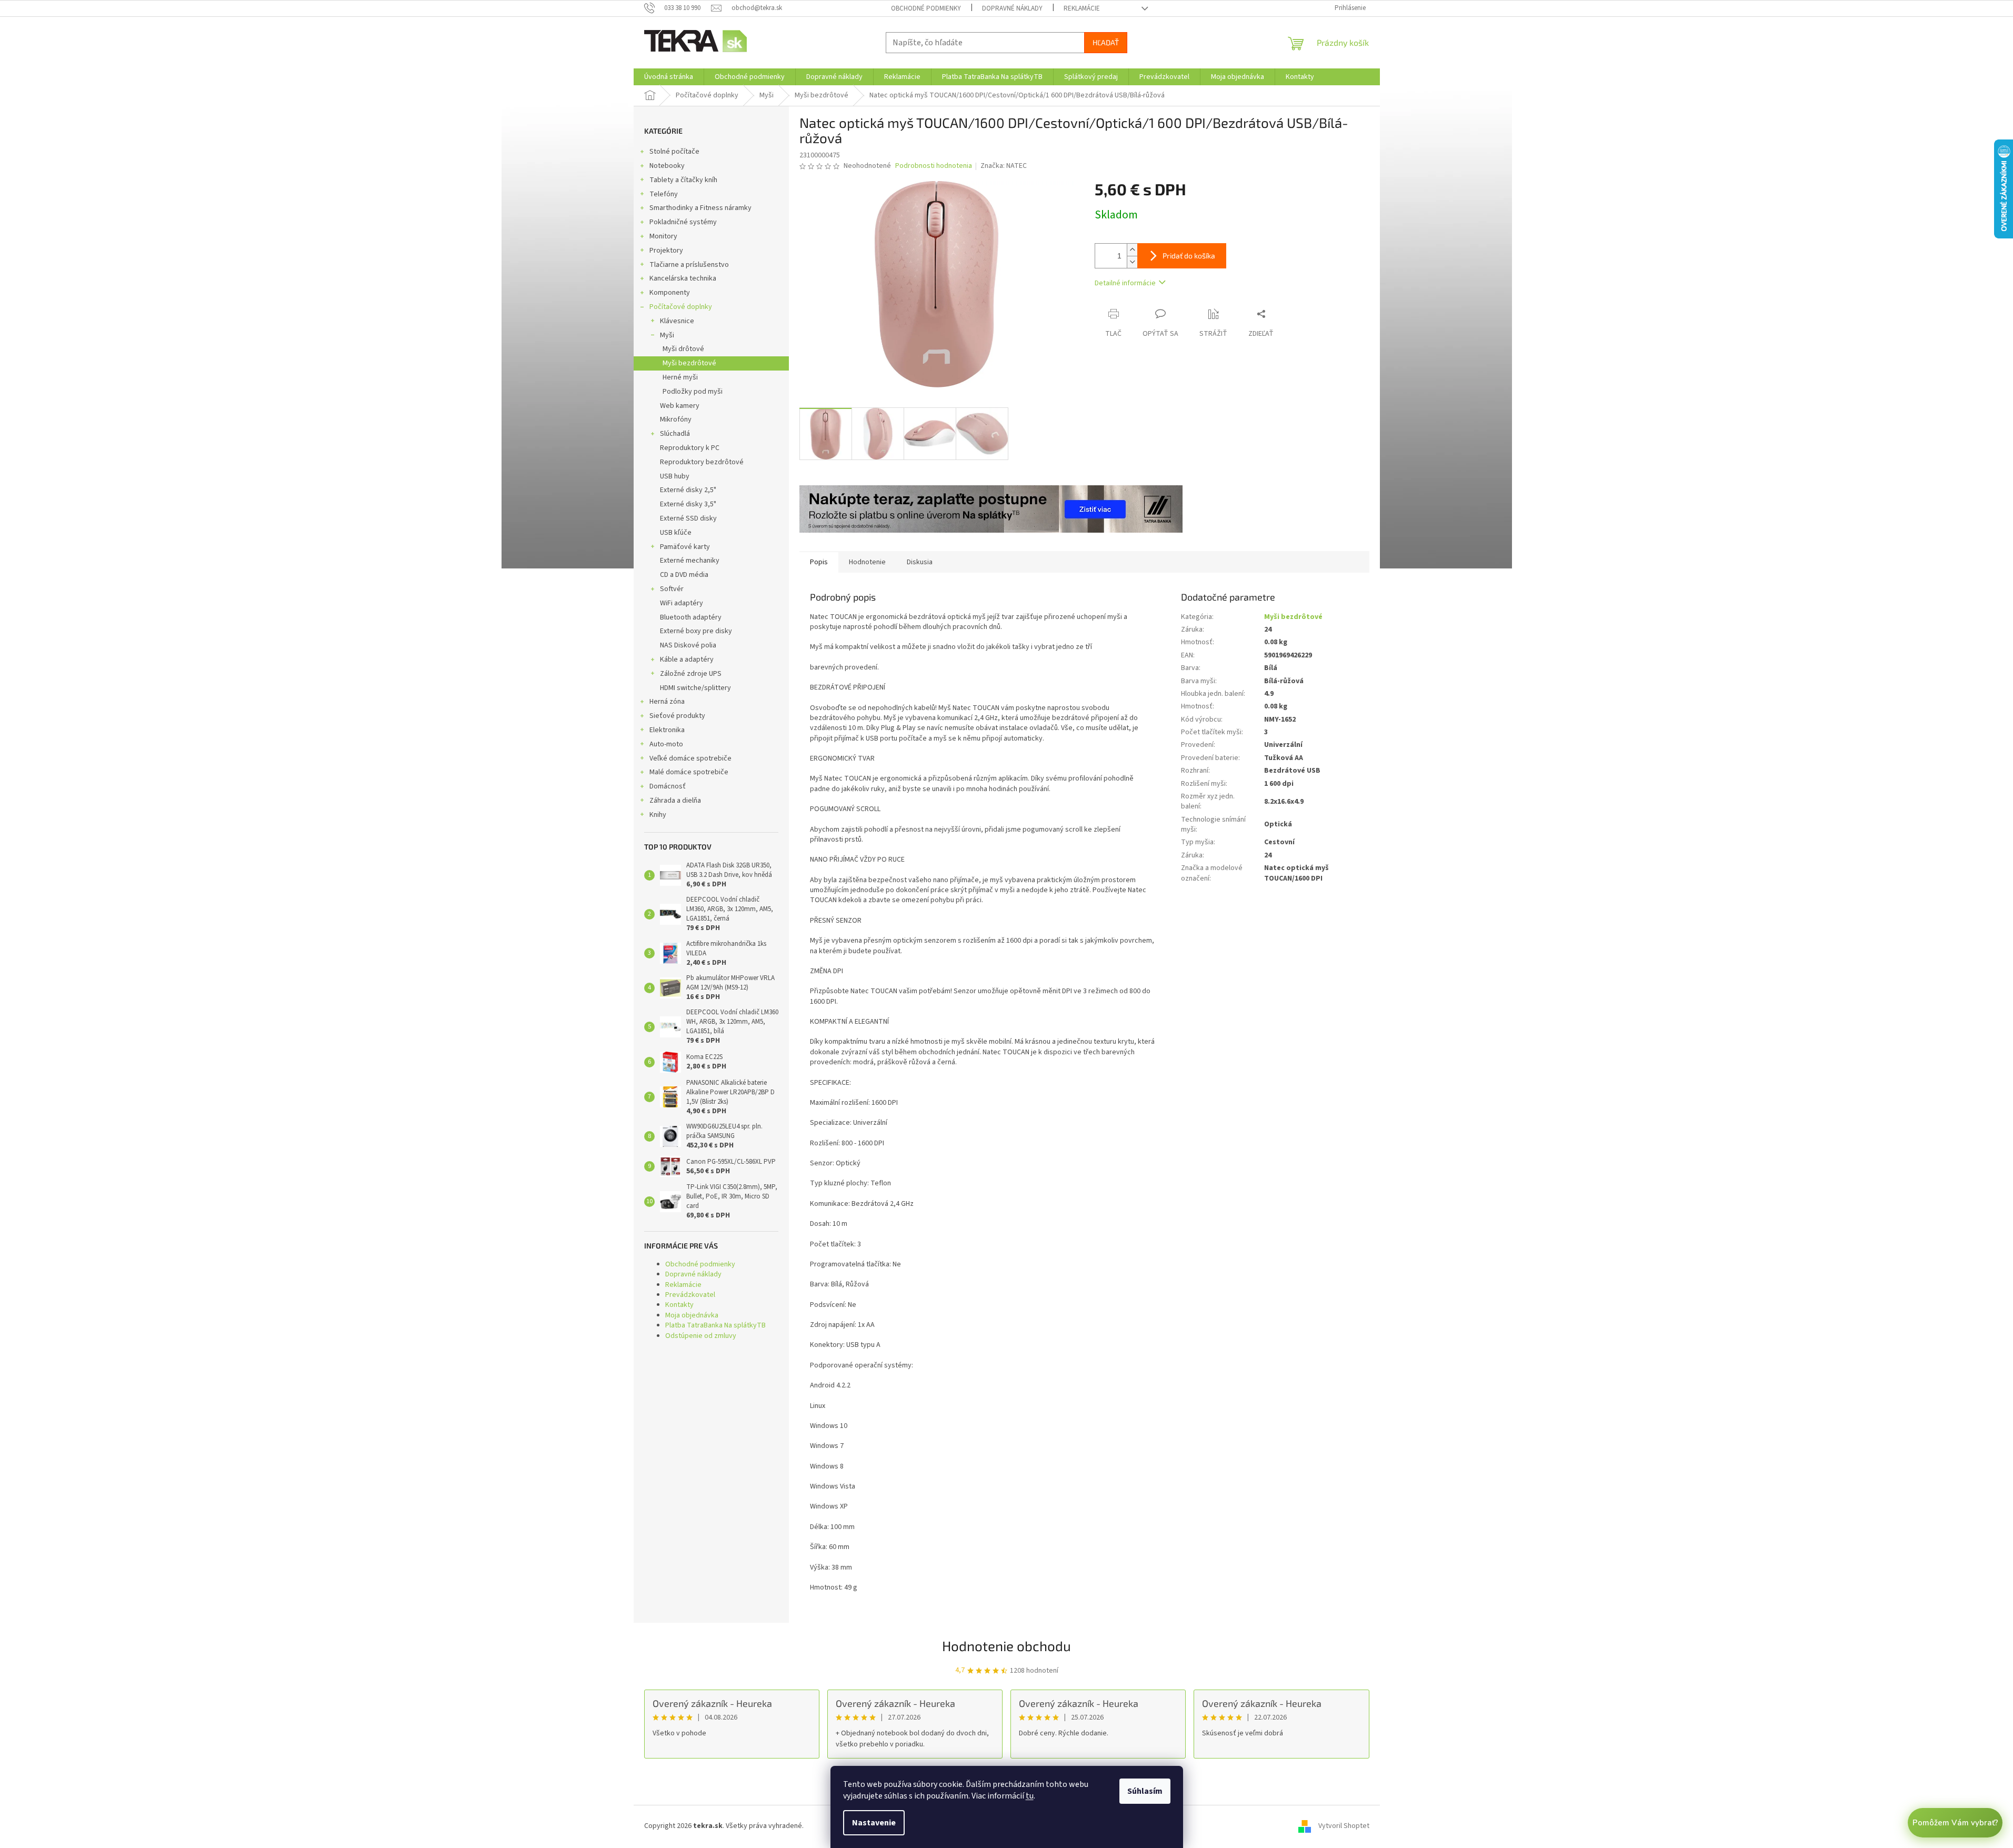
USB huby (675, 476)
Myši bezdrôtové (689, 363)
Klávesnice (677, 321)
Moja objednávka (692, 1315)
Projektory (666, 251)
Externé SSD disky (688, 518)
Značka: (1004, 166)
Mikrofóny (676, 419)
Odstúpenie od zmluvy (701, 1336)
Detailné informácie (1125, 283)
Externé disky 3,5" (688, 504)
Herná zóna (667, 702)
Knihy (658, 815)
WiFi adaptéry (682, 603)
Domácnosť (668, 786)
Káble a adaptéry (687, 660)
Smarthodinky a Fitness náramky (700, 208)
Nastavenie (874, 1823)
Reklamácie (1082, 8)
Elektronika (667, 730)
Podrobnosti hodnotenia (934, 166)
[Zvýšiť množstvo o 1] (1132, 250)
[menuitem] (669, 77)
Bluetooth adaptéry (691, 617)
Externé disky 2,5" (688, 490)
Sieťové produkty (677, 716)
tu (1030, 1796)
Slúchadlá (675, 434)
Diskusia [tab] (920, 562)
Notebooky (667, 166)
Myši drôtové (683, 349)
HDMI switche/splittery (695, 688)
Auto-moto (666, 744)
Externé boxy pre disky (696, 631)
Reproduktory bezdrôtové (702, 462)
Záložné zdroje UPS (691, 674)
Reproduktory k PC (690, 448)
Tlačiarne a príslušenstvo (689, 265)
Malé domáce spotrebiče (689, 772)
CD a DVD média (684, 575)
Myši (667, 335)
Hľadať (1106, 42)
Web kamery (680, 406)
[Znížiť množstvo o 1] (1132, 262)
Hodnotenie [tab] (867, 562)
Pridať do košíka (1189, 256)
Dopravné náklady (1012, 8)
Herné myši (680, 377)
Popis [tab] (819, 562)
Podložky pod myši (693, 392)
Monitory (663, 236)
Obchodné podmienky (926, 8)
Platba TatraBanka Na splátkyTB (715, 1325)
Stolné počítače (674, 152)
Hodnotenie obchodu (1006, 1646)
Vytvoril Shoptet (1344, 1826)
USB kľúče (676, 533)
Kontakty (679, 1305)
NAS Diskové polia (688, 645)
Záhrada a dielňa (675, 801)
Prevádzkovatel (690, 1295)
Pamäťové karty (685, 547)
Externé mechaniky (690, 561)
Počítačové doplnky (681, 307)
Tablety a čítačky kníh (683, 180)
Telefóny (664, 194)
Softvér (672, 589)
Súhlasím (1145, 1791)
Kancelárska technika (683, 278)
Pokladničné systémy (683, 222)
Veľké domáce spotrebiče (690, 758)
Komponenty (670, 293)
